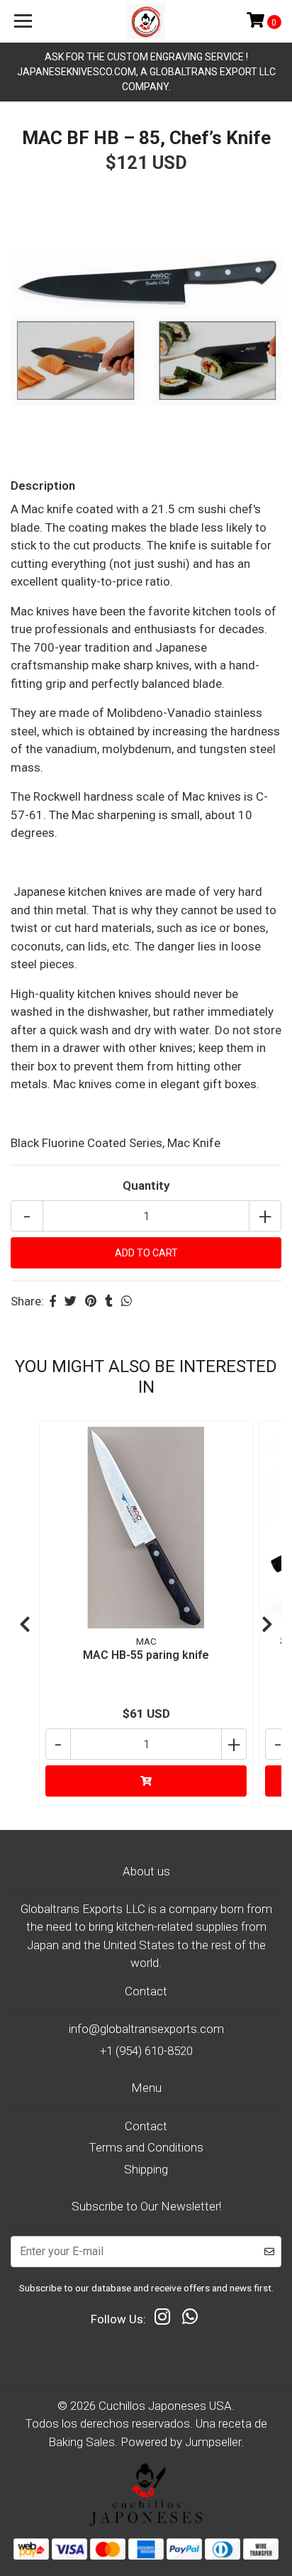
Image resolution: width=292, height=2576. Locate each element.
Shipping (146, 2169)
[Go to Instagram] (162, 2320)
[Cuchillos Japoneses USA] (146, 21)
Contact (146, 2126)
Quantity (146, 1185)
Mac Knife (194, 1143)
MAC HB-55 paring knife (146, 1655)
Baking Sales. (84, 2442)
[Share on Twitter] (71, 1301)
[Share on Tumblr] (109, 1301)
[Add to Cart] (146, 1781)
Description (43, 486)
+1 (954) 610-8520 (146, 2051)
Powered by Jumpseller (181, 2442)
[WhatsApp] (190, 2320)
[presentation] (25, 1625)
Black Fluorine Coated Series (86, 1143)
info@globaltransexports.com (146, 2029)
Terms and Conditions (146, 2147)
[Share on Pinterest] (91, 1301)
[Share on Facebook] (53, 1301)
